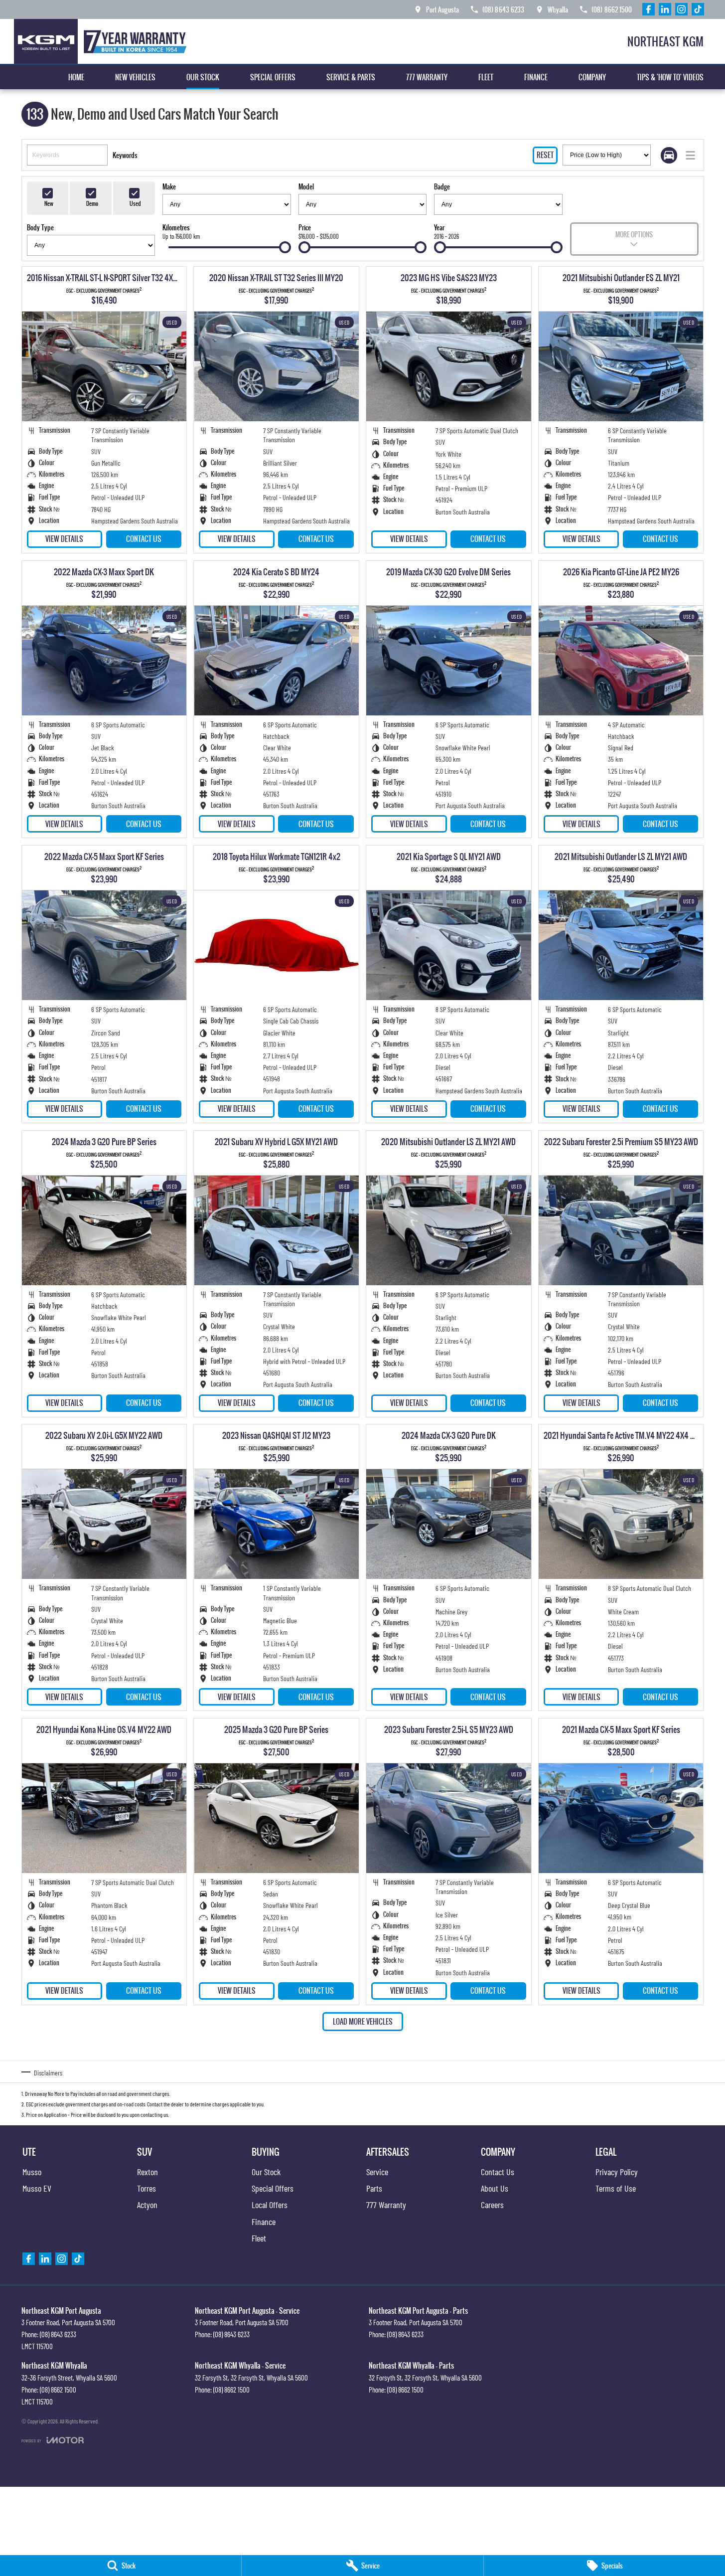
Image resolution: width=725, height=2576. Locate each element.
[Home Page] (103, 41)
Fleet (486, 77)
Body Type (40, 227)
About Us (495, 2188)
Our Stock (203, 77)
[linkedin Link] (665, 9)
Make (169, 186)
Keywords (125, 155)
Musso (32, 2172)
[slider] (285, 247)
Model (306, 186)
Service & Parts (351, 77)
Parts (374, 2188)
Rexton (147, 2172)
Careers (492, 2205)
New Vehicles (135, 77)
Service (377, 2172)
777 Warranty (427, 77)
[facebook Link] (649, 9)
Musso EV (37, 2188)
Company (592, 77)
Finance (536, 77)
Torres (146, 2188)
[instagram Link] (681, 9)
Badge (442, 186)
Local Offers (270, 2205)
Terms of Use (616, 2188)
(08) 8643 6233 (58, 2334)
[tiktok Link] (698, 9)
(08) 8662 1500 (58, 2390)
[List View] (690, 155)
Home (76, 77)
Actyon (147, 2205)
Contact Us (144, 539)
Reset (545, 155)
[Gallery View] (669, 155)
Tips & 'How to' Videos (670, 77)
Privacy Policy (617, 2172)
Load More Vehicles (363, 2021)
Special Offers (273, 77)
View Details (64, 539)
